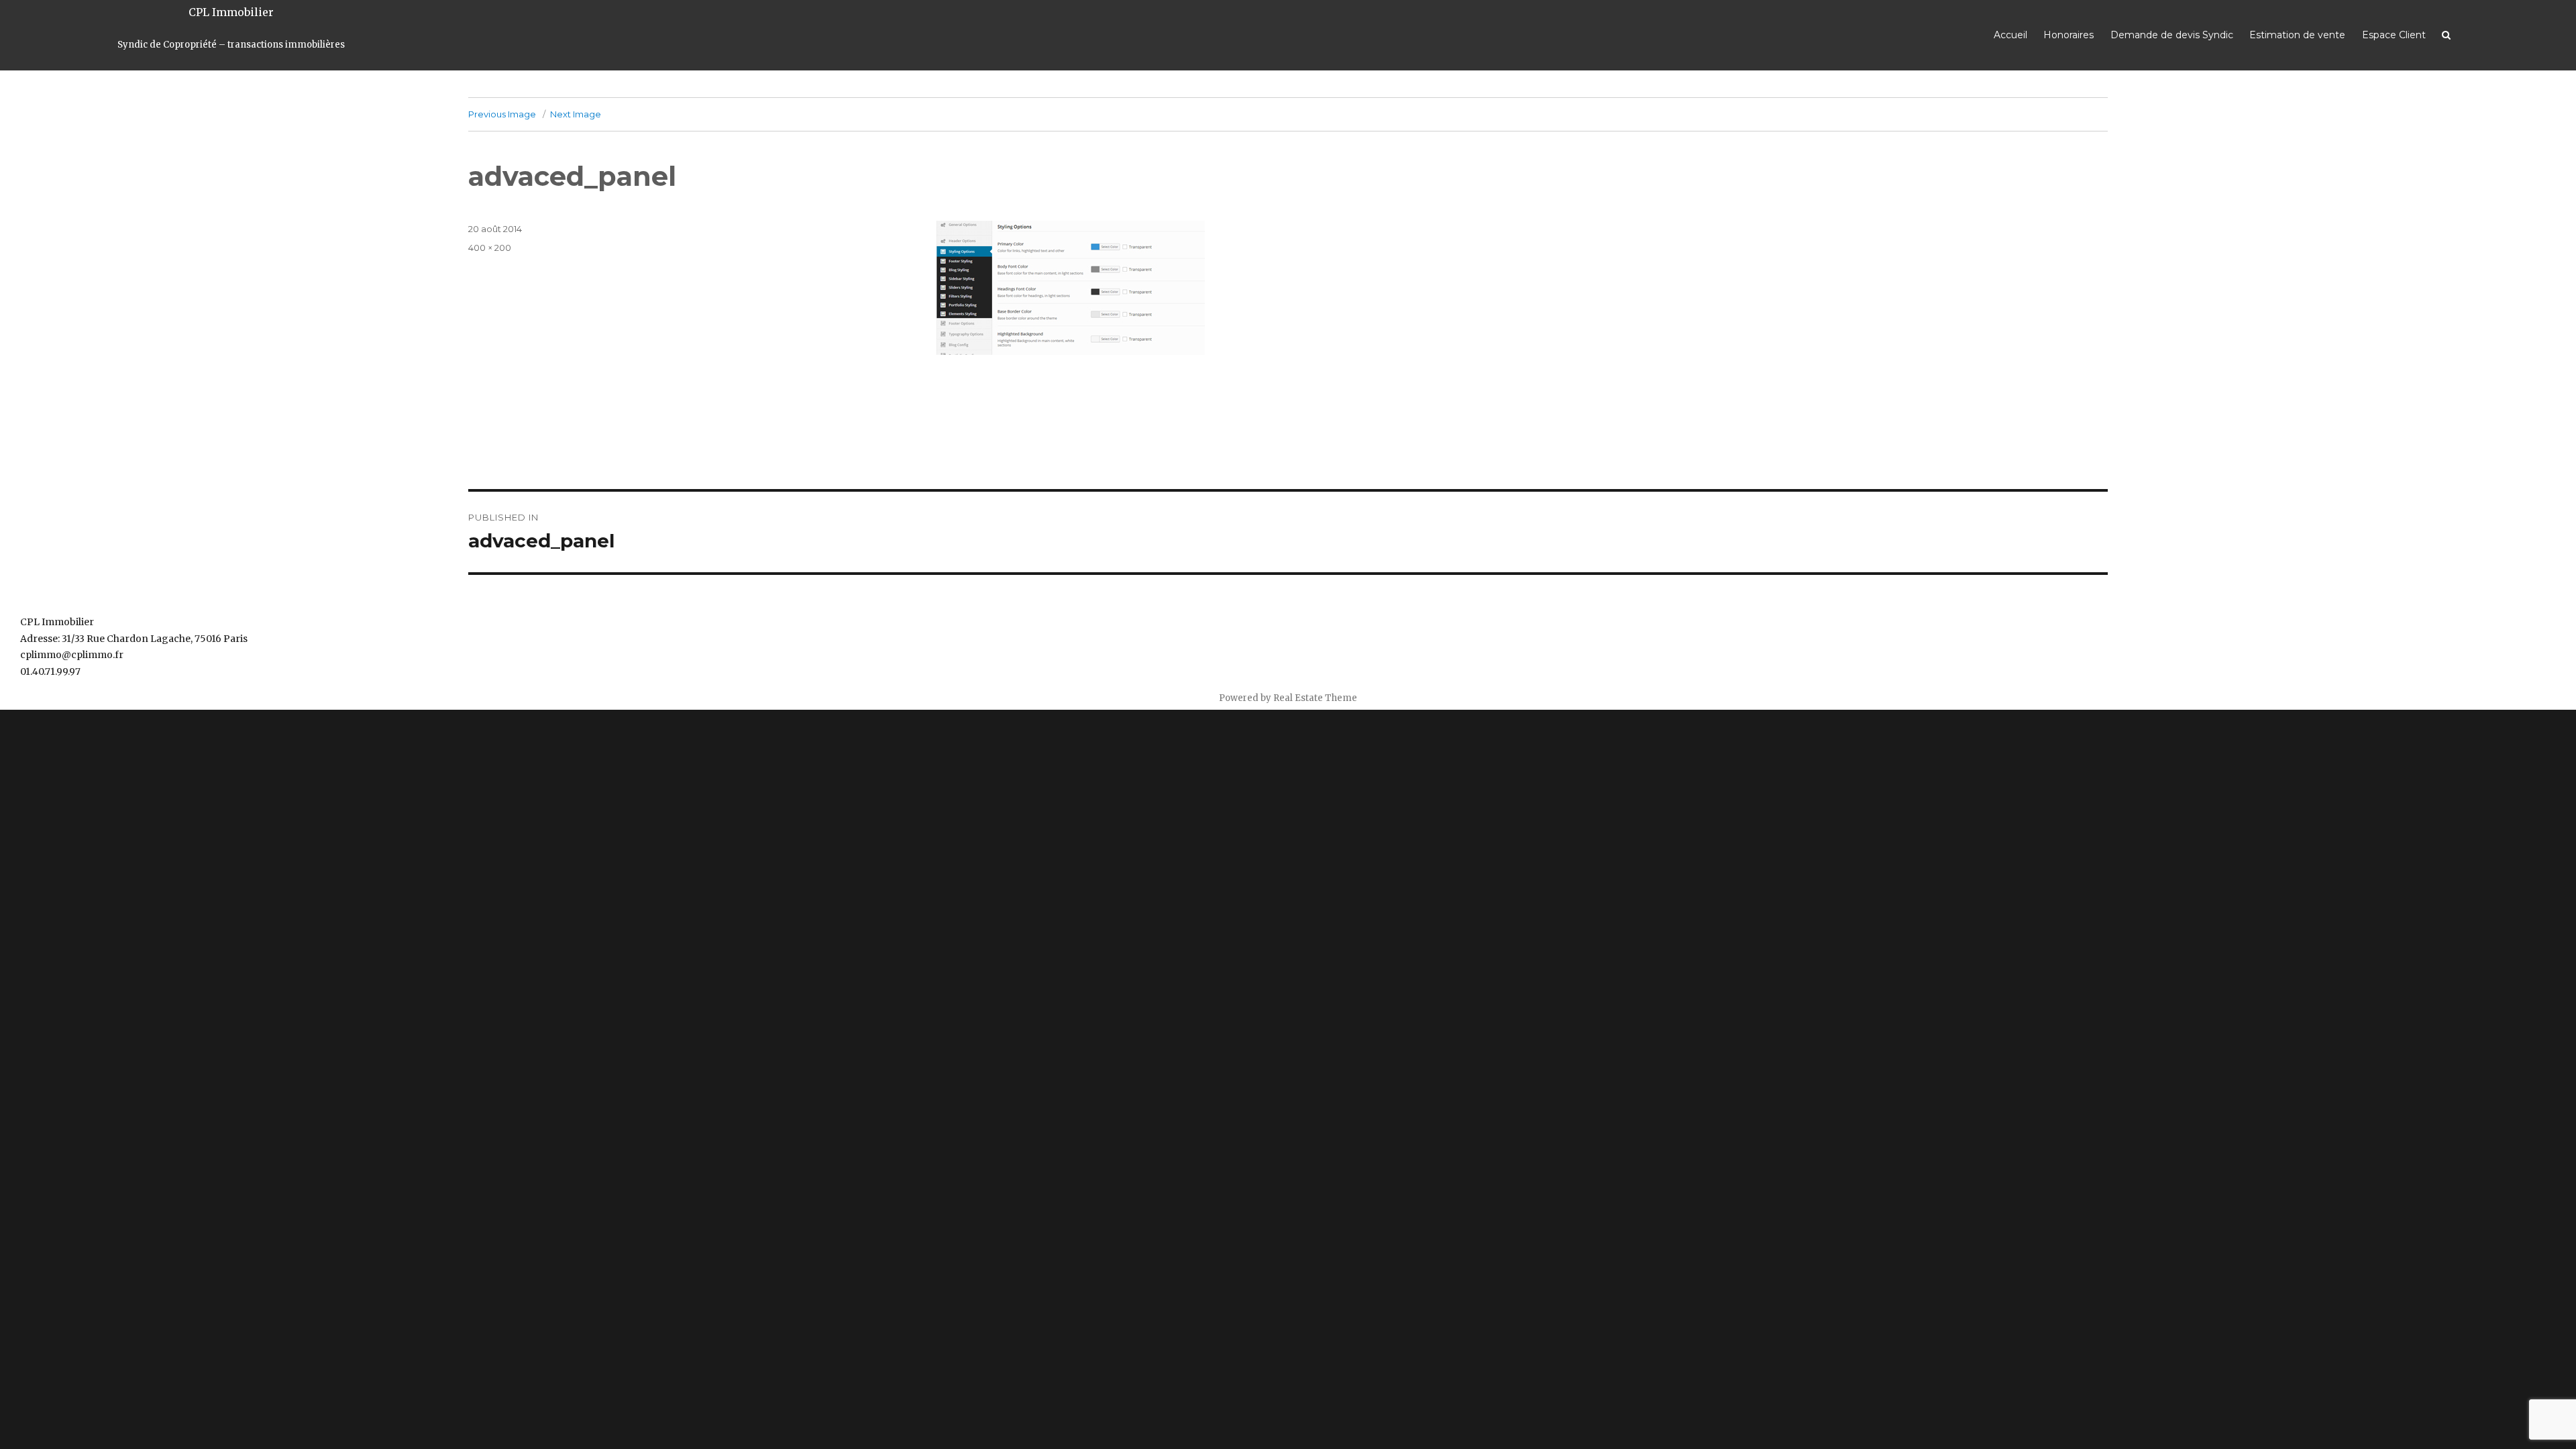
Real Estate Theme (1315, 698)
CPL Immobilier (231, 12)
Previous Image (502, 114)
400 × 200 (490, 248)
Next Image (576, 114)
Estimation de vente (2297, 35)
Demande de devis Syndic (2172, 35)
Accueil (2010, 35)
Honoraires (2069, 35)
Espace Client (2394, 35)
